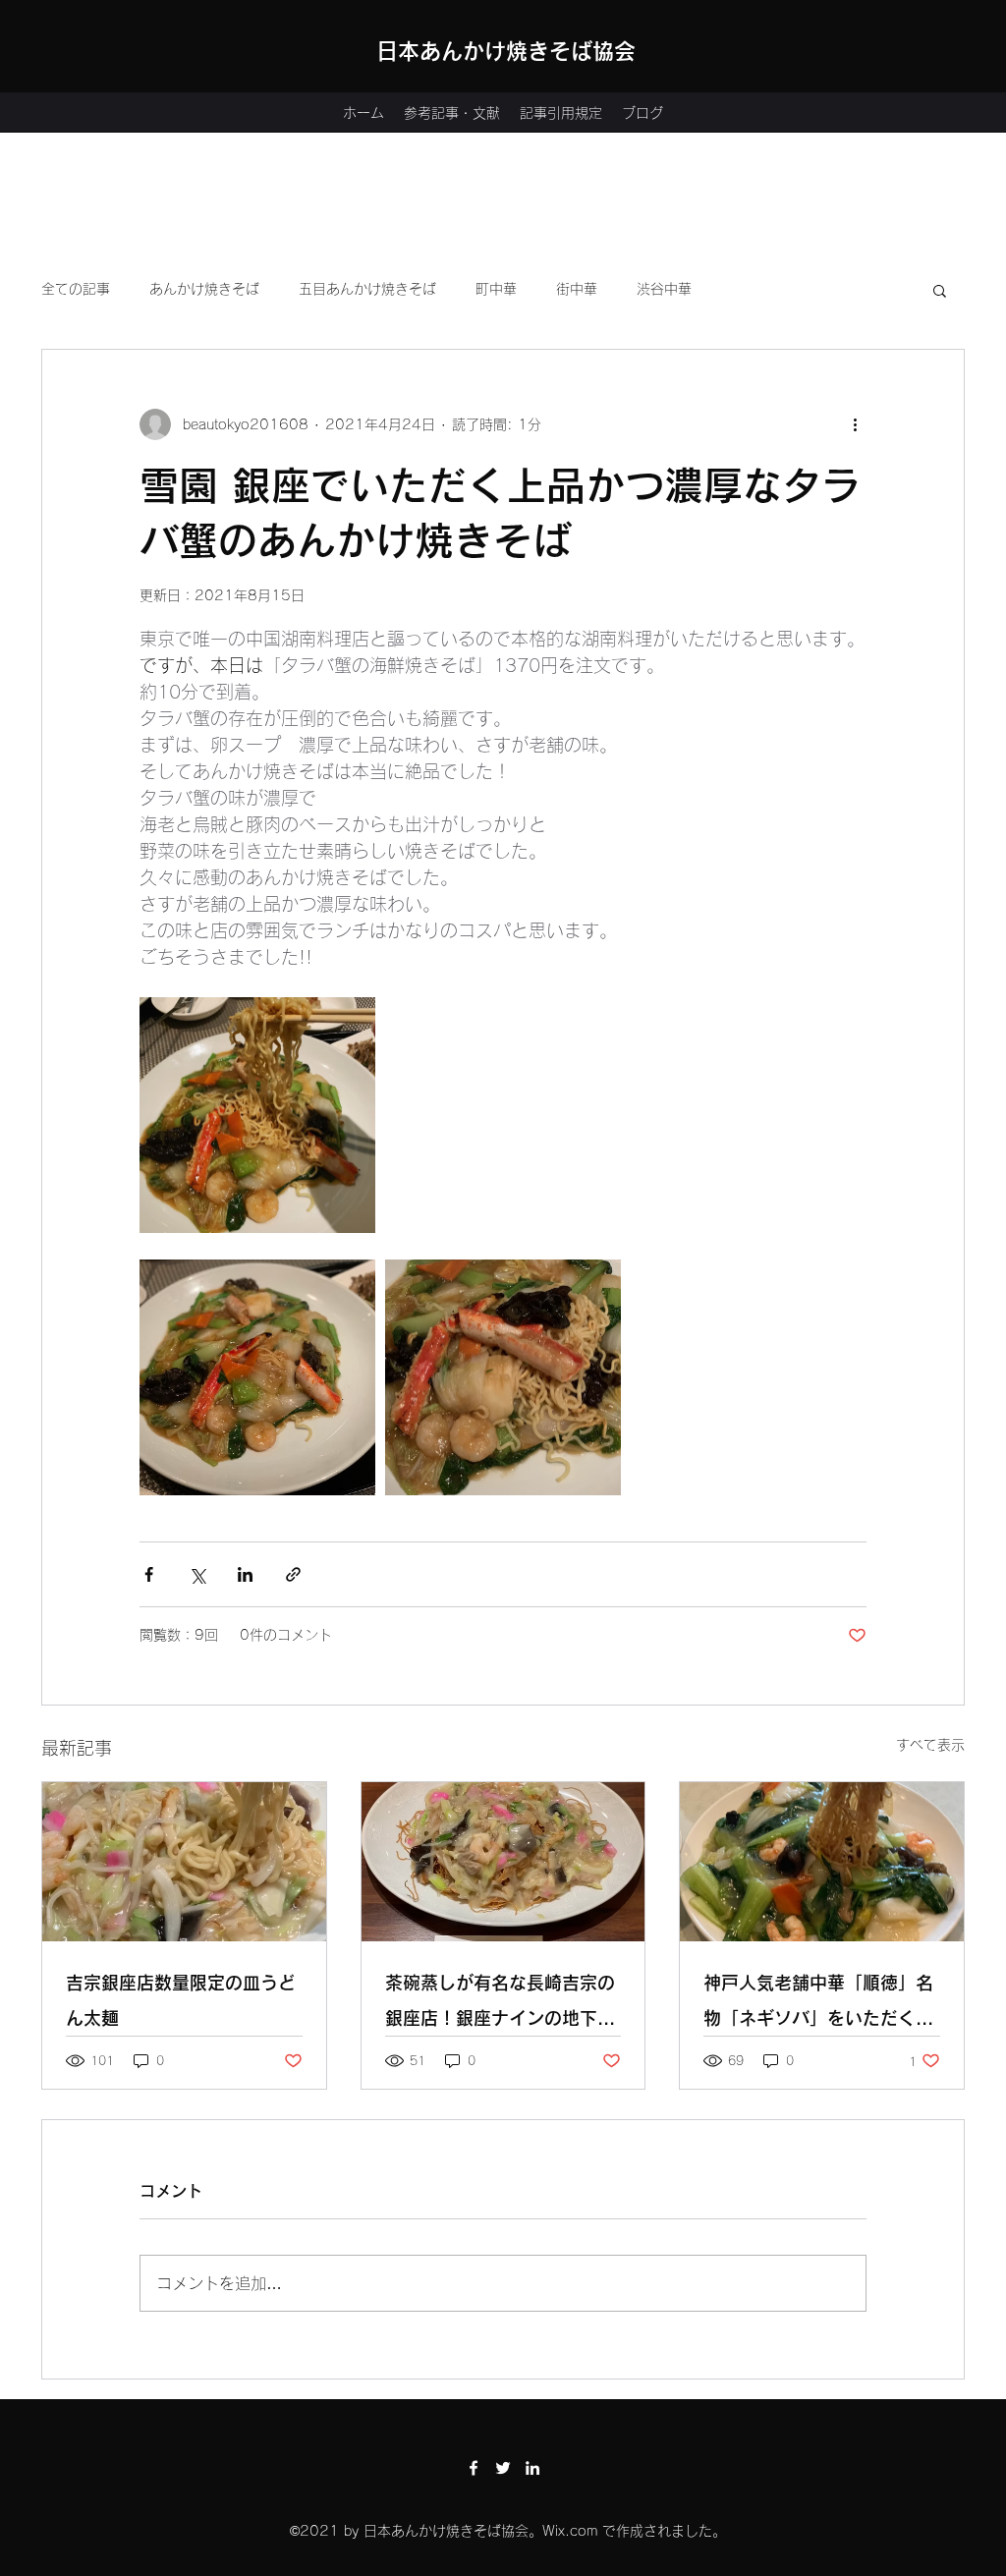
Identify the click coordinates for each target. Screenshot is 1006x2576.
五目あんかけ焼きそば (367, 289)
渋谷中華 (664, 289)
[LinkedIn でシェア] (245, 1574)
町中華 (496, 289)
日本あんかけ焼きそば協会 (506, 51)
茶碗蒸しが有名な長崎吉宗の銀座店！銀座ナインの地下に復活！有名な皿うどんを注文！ (500, 2005)
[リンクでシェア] (293, 1574)
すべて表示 (930, 1745)
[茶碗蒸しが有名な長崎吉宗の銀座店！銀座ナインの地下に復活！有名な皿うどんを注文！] (503, 1862)
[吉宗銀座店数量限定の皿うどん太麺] (184, 1862)
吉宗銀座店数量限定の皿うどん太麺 (181, 2000)
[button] (940, 290)
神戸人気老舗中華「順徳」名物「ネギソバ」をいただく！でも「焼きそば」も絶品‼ (818, 2005)
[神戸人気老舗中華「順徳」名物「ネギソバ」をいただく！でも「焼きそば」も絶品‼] (822, 1862)
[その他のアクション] (855, 424)
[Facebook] (474, 2468)
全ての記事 (76, 289)
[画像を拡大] (257, 1115)
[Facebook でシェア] (149, 1574)
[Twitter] (503, 2468)
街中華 (577, 289)
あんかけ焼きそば (204, 289)
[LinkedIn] (532, 2468)
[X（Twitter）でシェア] (197, 1574)
